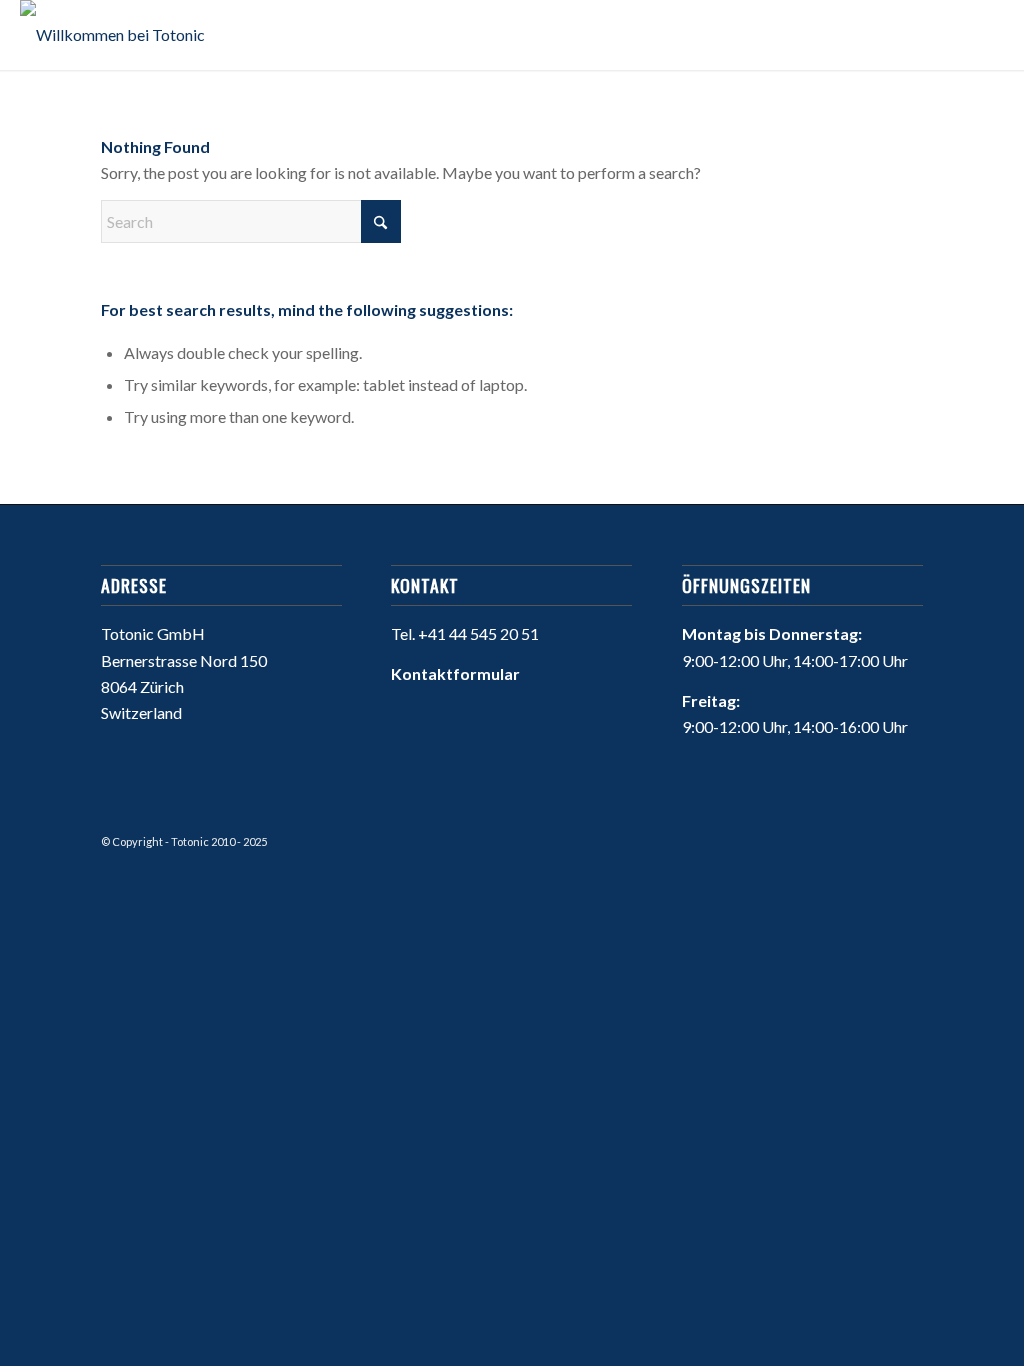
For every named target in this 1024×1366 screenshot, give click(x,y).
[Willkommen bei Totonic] (112, 35)
